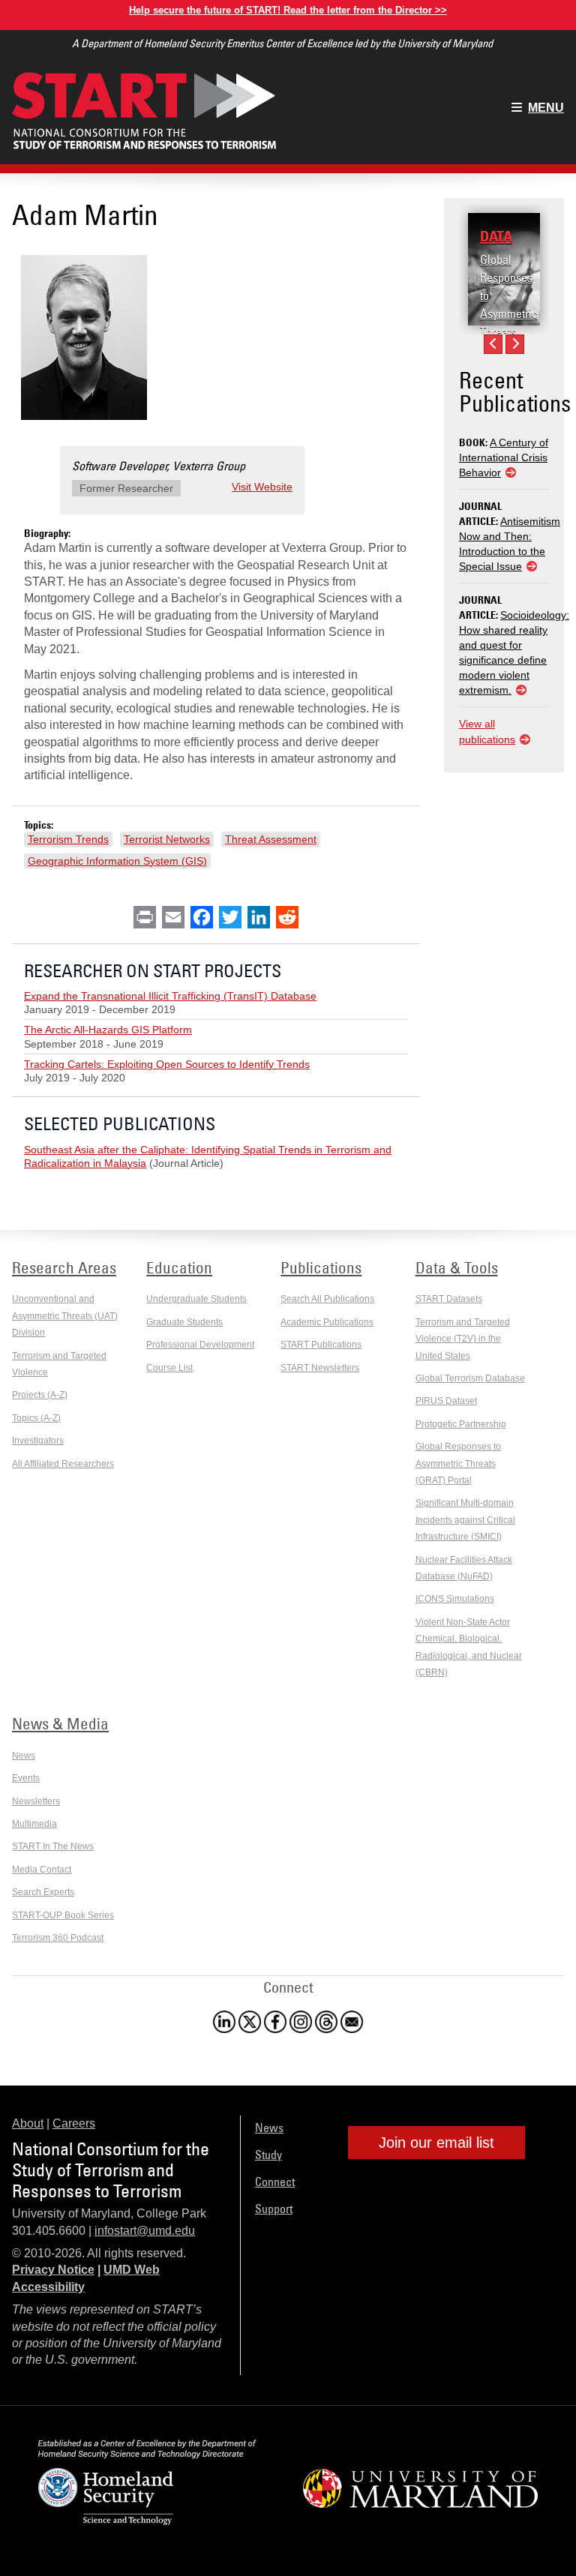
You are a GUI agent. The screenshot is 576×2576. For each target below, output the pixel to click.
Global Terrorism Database (470, 1378)
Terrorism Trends (68, 839)
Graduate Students (184, 1322)
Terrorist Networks (167, 839)
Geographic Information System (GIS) (117, 861)
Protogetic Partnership (461, 1424)
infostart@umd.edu (145, 2231)
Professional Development (200, 1345)
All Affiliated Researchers (63, 1464)
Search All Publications (327, 1299)
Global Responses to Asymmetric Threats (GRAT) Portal (509, 313)
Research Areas (64, 1267)
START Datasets (449, 1299)
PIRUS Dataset (446, 1401)
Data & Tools (457, 1267)
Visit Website (262, 487)
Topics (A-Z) (36, 1418)
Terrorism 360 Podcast (58, 1938)
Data (496, 236)
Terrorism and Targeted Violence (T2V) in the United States (463, 1339)
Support (274, 2209)
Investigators (38, 1441)
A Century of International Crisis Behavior (504, 457)
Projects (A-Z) (40, 1395)
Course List (169, 1368)
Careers (74, 2123)
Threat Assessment (271, 839)
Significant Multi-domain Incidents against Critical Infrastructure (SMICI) (465, 1520)
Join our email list (436, 2143)
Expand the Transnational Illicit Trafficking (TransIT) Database (170, 996)
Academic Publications (327, 1322)
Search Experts (43, 1892)
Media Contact (42, 1870)
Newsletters (36, 1801)
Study (268, 2155)
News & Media (60, 1723)
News (24, 1756)
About (28, 2123)
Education (179, 1267)
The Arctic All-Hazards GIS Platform (108, 1030)
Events (26, 1778)
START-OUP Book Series (63, 1915)
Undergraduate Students (196, 1299)
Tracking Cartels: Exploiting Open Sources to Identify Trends (167, 1064)
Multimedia (34, 1824)
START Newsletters (320, 1368)
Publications (321, 1267)
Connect (275, 2182)
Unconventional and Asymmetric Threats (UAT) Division (65, 1316)
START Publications (321, 1345)
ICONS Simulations (455, 1599)
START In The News (53, 1846)
